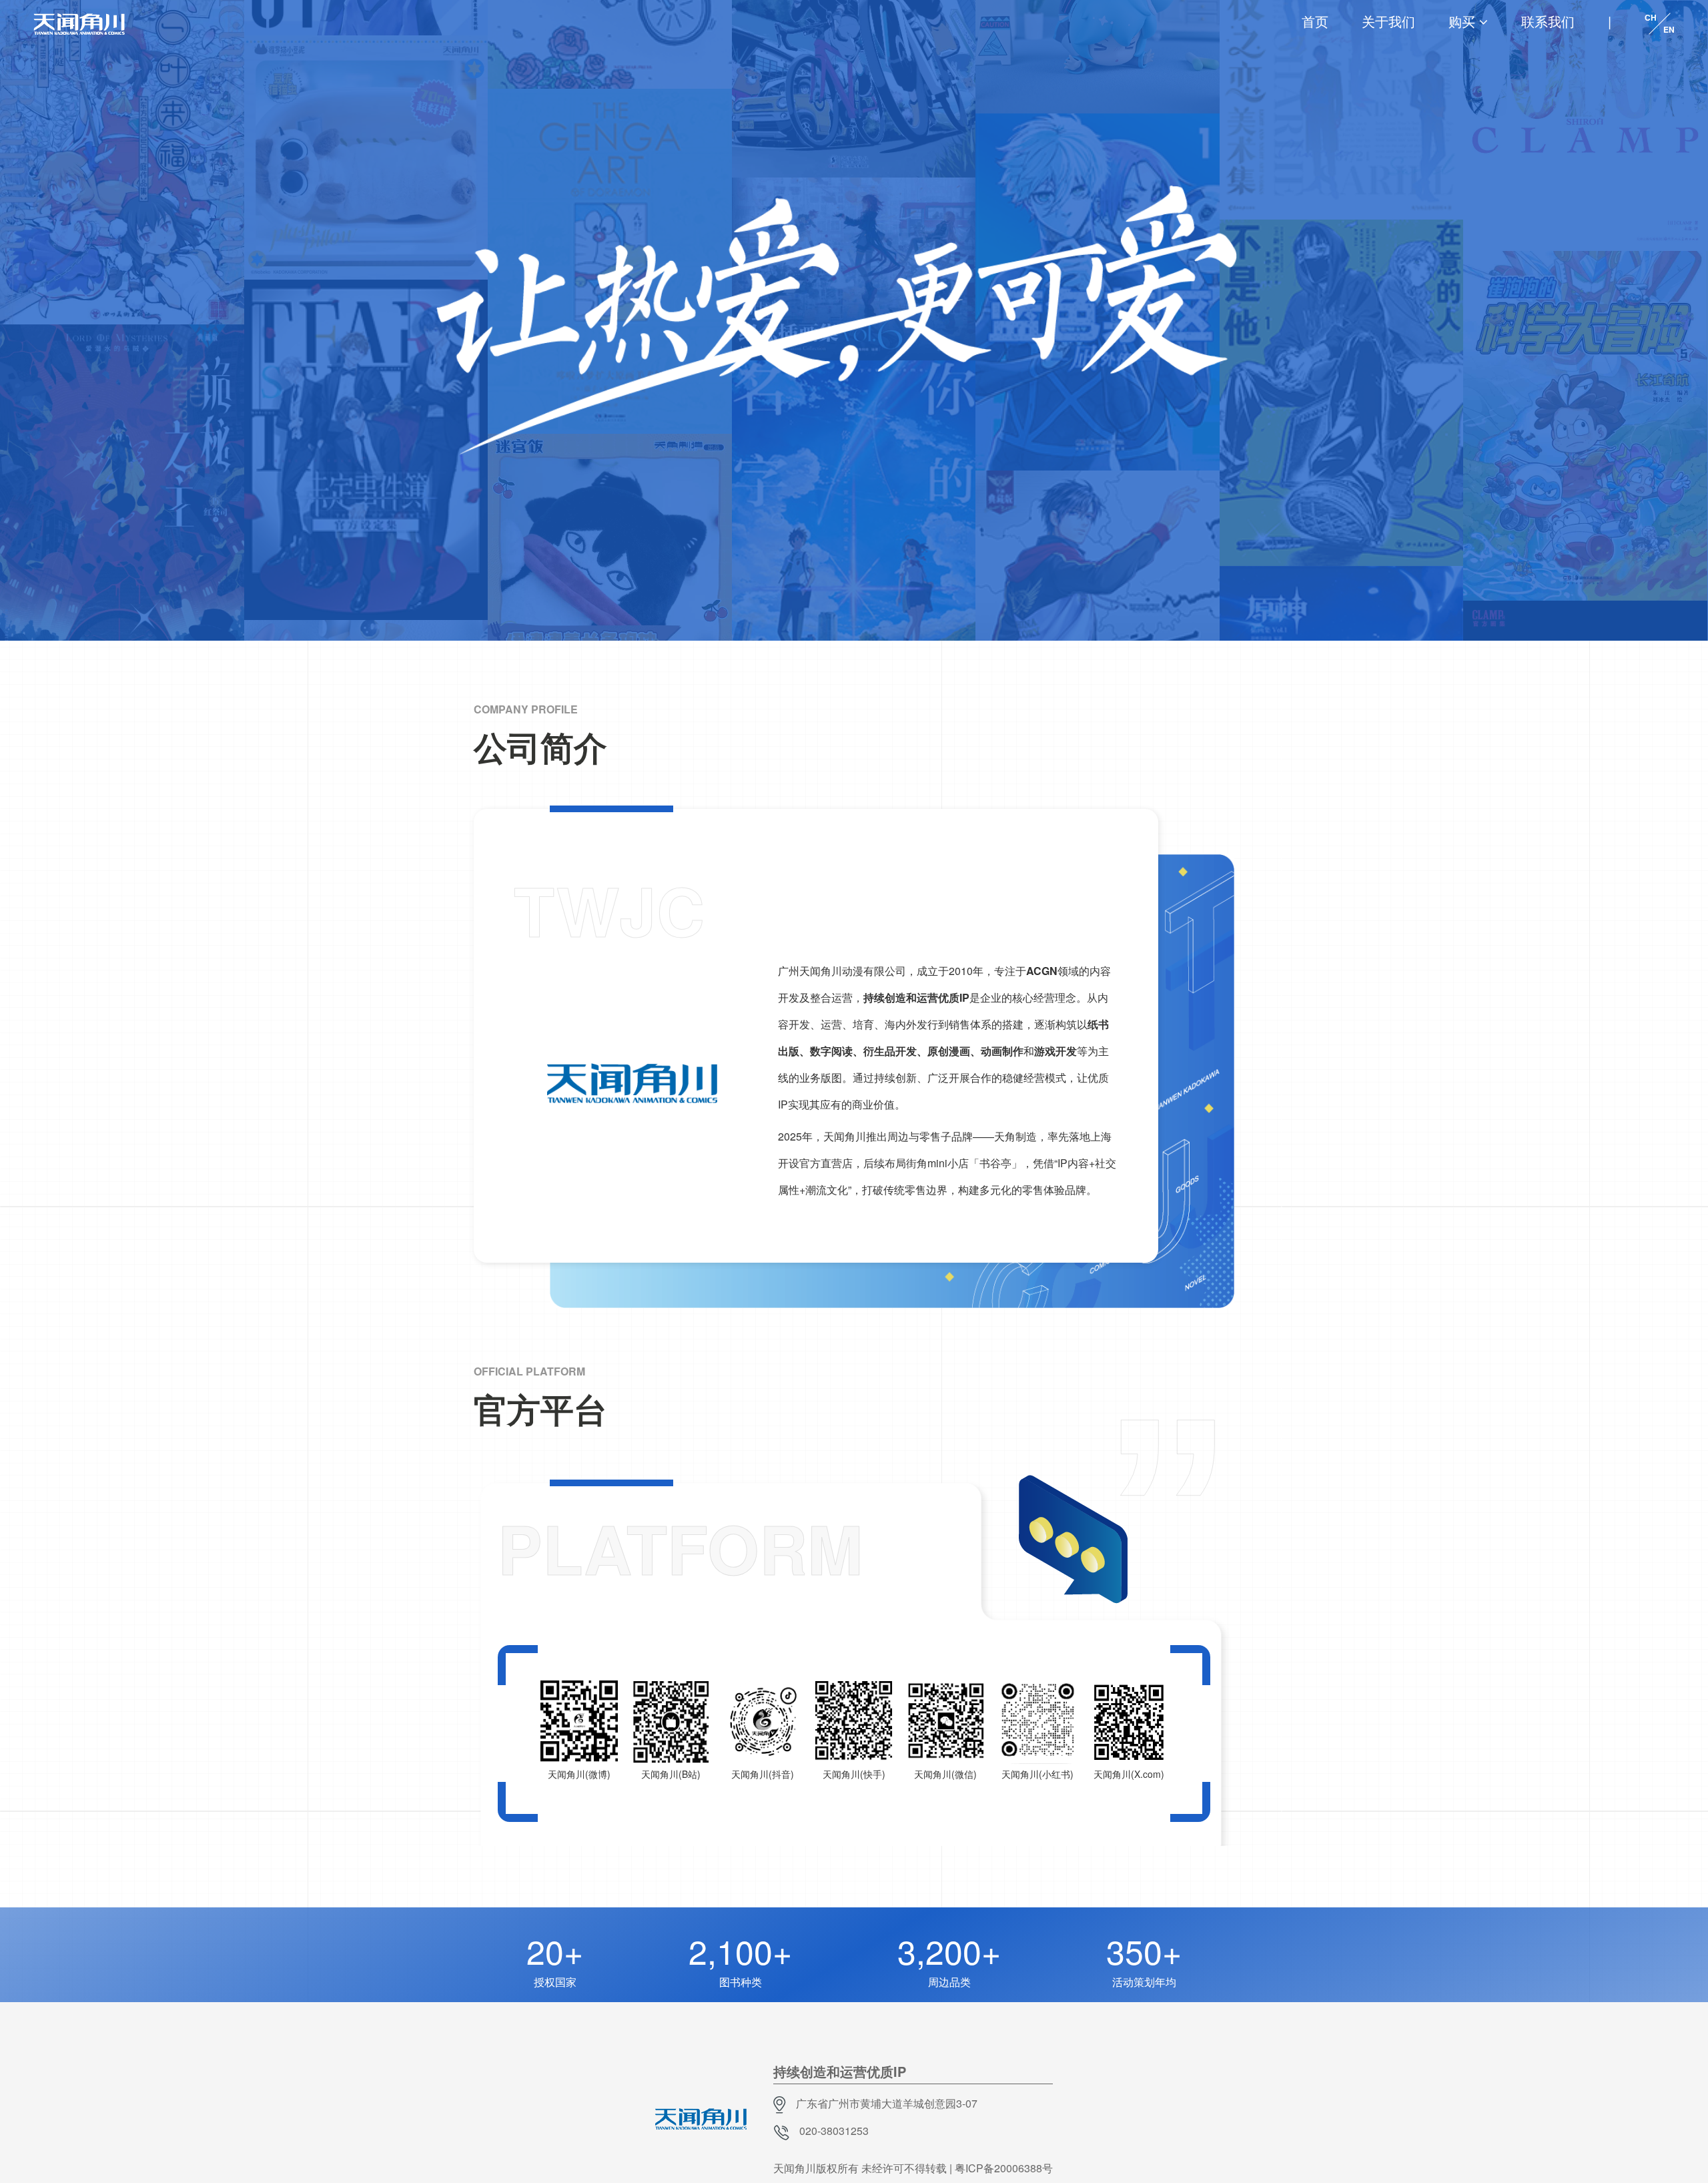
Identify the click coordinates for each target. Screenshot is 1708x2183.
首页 (1315, 21)
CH (1651, 17)
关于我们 (1388, 21)
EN (1669, 29)
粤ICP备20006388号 (1004, 2168)
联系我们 (1548, 21)
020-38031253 (834, 2131)
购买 (1462, 21)
